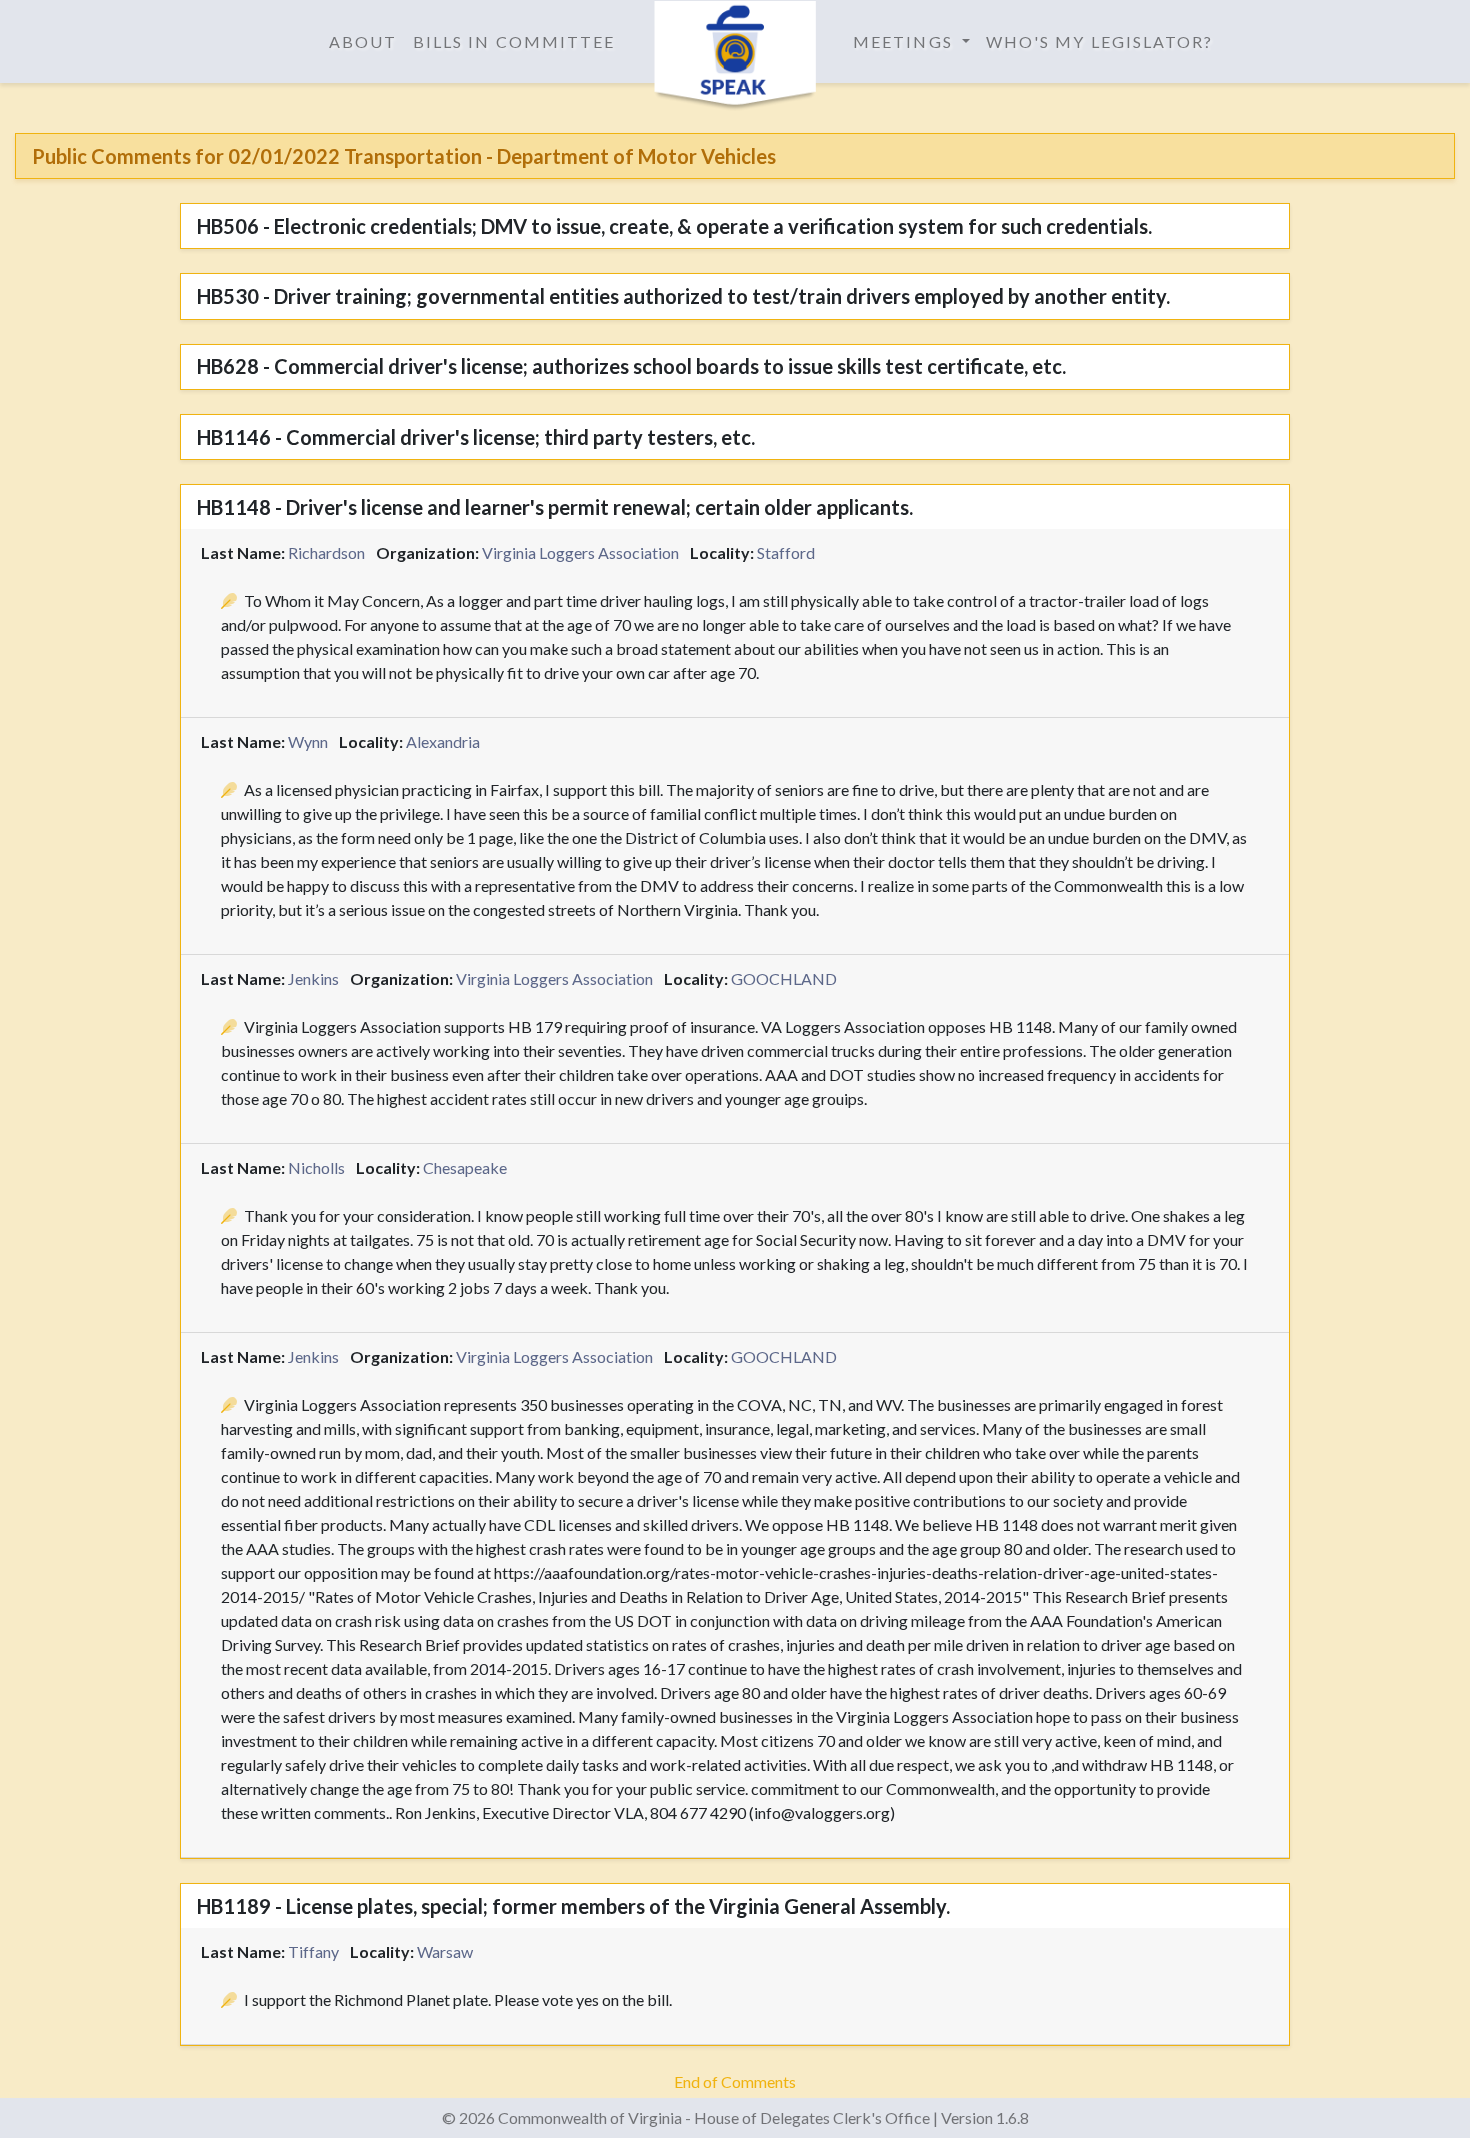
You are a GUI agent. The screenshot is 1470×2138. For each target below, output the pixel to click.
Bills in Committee (514, 41)
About (363, 41)
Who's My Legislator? (1100, 41)
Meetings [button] (905, 41)
